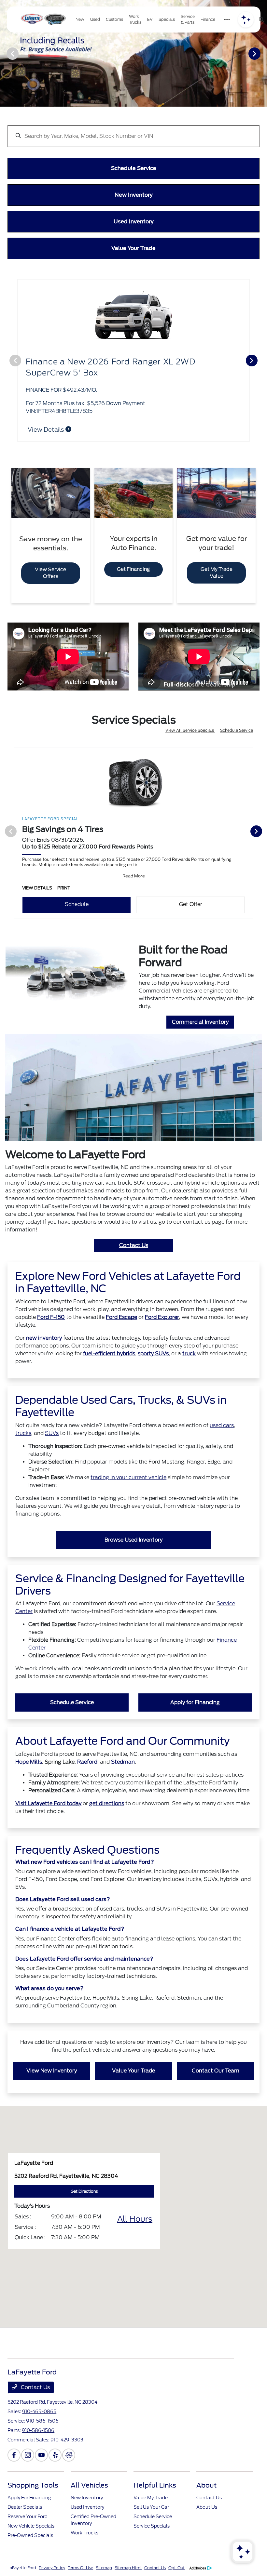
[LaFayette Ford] (43, 20)
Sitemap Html (128, 2568)
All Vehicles (89, 2485)
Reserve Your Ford (28, 2517)
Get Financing (133, 569)
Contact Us (134, 1245)
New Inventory (87, 2498)
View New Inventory (52, 2071)
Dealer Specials (25, 2507)
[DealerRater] (69, 2455)
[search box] (133, 133)
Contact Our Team (216, 2071)
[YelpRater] (55, 2455)
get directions (107, 1803)
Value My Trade (151, 2498)
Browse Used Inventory (133, 1540)
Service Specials (152, 2526)
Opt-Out (176, 2568)
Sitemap (104, 2568)
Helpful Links (155, 2485)
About (206, 2485)
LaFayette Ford (22, 2568)
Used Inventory (87, 2507)
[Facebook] (14, 2455)
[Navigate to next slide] (262, 53)
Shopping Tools (33, 2485)
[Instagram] (28, 2455)
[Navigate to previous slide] (5, 53)
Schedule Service (237, 730)
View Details (46, 430)
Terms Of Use (80, 2568)
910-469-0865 (39, 2412)
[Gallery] (133, 53)
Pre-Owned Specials (30, 2535)
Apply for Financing (195, 1702)
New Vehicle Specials (31, 2526)
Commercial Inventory (200, 1022)
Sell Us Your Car (151, 2507)
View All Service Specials (190, 730)
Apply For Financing (29, 2498)
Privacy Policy (52, 2568)
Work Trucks (84, 2533)
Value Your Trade (133, 2071)
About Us (207, 2507)
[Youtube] (41, 2455)
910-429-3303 (67, 2440)
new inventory (44, 1338)
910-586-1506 (42, 2421)
